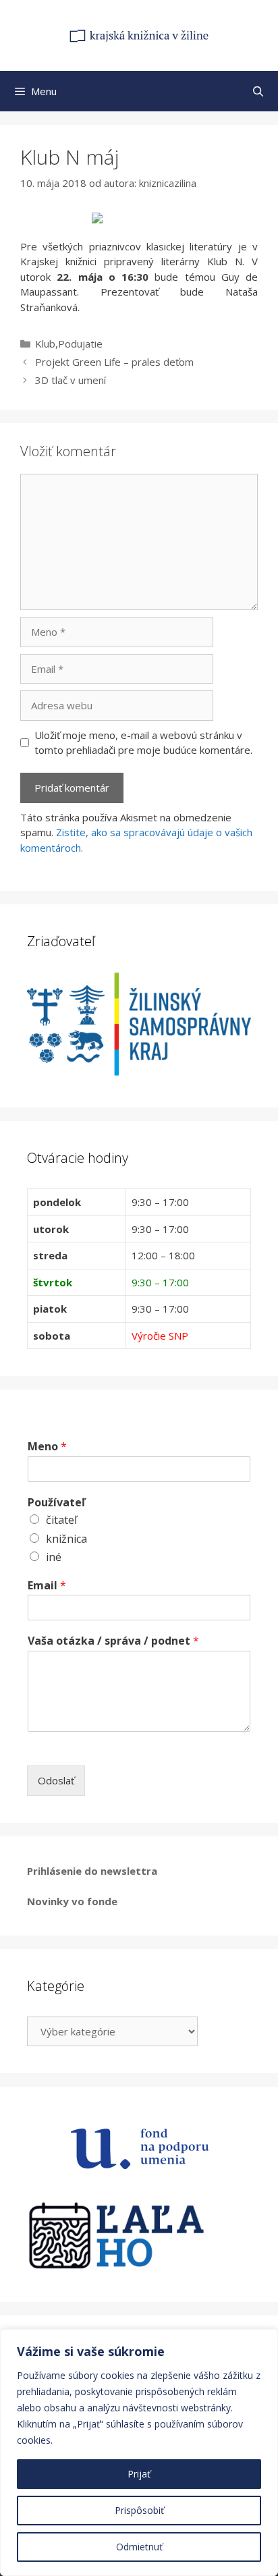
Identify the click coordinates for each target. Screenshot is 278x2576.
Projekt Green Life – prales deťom (114, 362)
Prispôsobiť (139, 2510)
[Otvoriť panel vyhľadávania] (258, 91)
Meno (47, 1447)
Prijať (139, 2474)
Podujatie (80, 344)
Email (47, 1586)
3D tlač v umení (71, 380)
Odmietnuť (139, 2547)
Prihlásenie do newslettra (92, 1871)
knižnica (66, 1539)
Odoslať (56, 1780)
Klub (45, 344)
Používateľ (56, 1503)
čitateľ (61, 1520)
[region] (139, 2452)
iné (54, 1557)
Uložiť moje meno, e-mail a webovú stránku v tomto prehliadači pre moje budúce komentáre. (143, 743)
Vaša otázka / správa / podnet (113, 1641)
